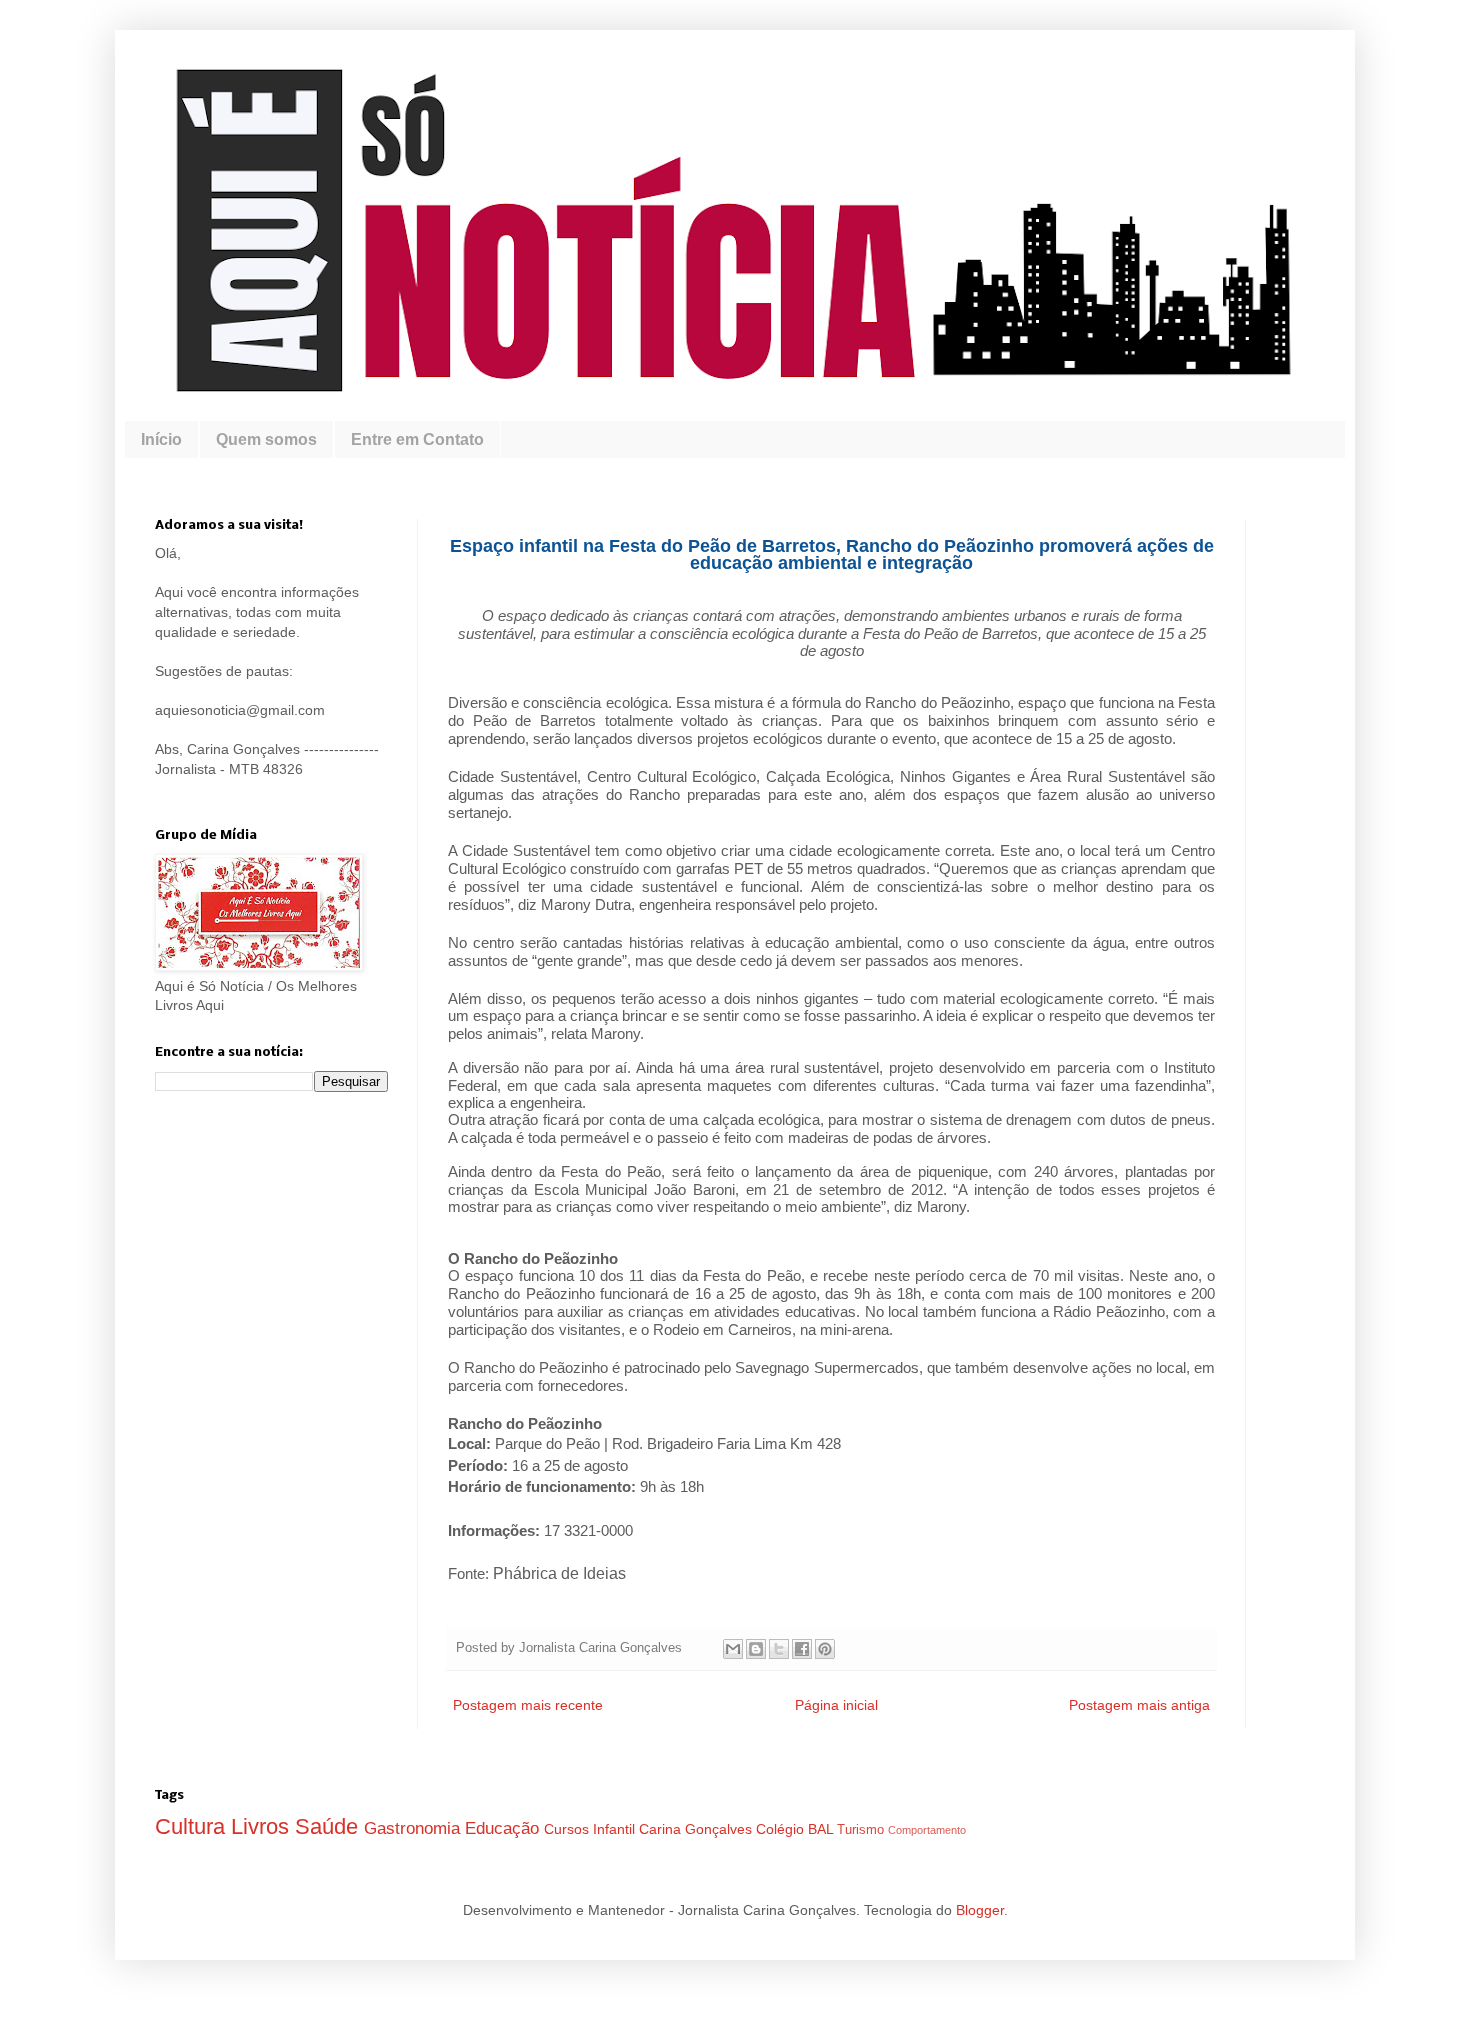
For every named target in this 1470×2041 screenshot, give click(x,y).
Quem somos (266, 439)
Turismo (862, 1830)
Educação (504, 1828)
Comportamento (927, 1830)
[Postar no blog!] (756, 1649)
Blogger (980, 1910)
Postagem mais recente (528, 1705)
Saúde (329, 1826)
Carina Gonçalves (697, 1829)
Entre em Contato (417, 439)
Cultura (193, 1826)
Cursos (568, 1829)
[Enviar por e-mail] (733, 1649)
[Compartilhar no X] (779, 1649)
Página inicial (836, 1705)
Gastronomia (414, 1828)
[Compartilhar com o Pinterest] (825, 1649)
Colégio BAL (796, 1829)
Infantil (616, 1829)
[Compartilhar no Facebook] (802, 1649)
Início (161, 439)
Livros (263, 1826)
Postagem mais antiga (1139, 1705)
